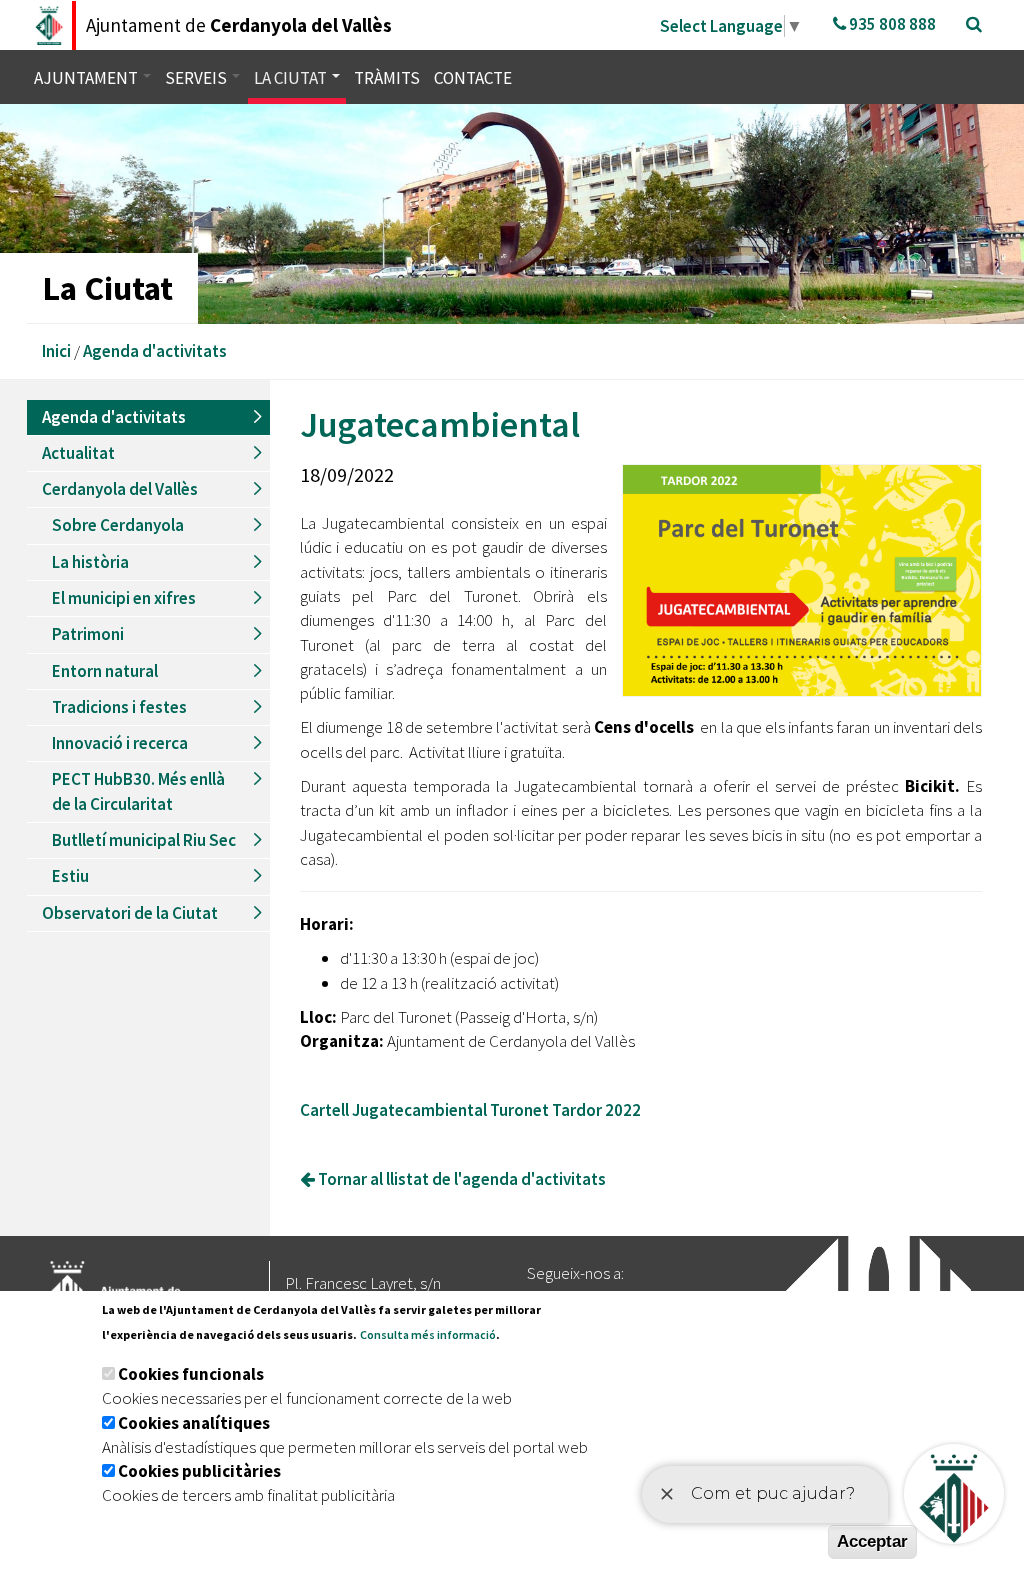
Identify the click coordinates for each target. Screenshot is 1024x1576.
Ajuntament (87, 78)
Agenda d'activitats (155, 351)
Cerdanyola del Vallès (120, 489)
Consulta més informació (428, 1334)
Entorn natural (105, 671)
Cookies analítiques (194, 1423)
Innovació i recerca (120, 743)
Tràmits (387, 78)
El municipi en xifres (124, 598)
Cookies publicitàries (199, 1471)
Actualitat (78, 453)
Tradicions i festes (119, 707)
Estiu (70, 876)
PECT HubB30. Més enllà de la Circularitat (138, 791)
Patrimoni (88, 634)
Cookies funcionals (191, 1374)
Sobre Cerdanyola (118, 525)
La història (90, 562)
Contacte (473, 78)
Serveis (197, 78)
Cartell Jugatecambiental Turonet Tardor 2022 (470, 1110)
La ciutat (292, 78)
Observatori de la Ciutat (130, 913)
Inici (56, 351)
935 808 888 (891, 24)
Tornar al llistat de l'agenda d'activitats (460, 1179)
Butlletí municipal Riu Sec (144, 840)
